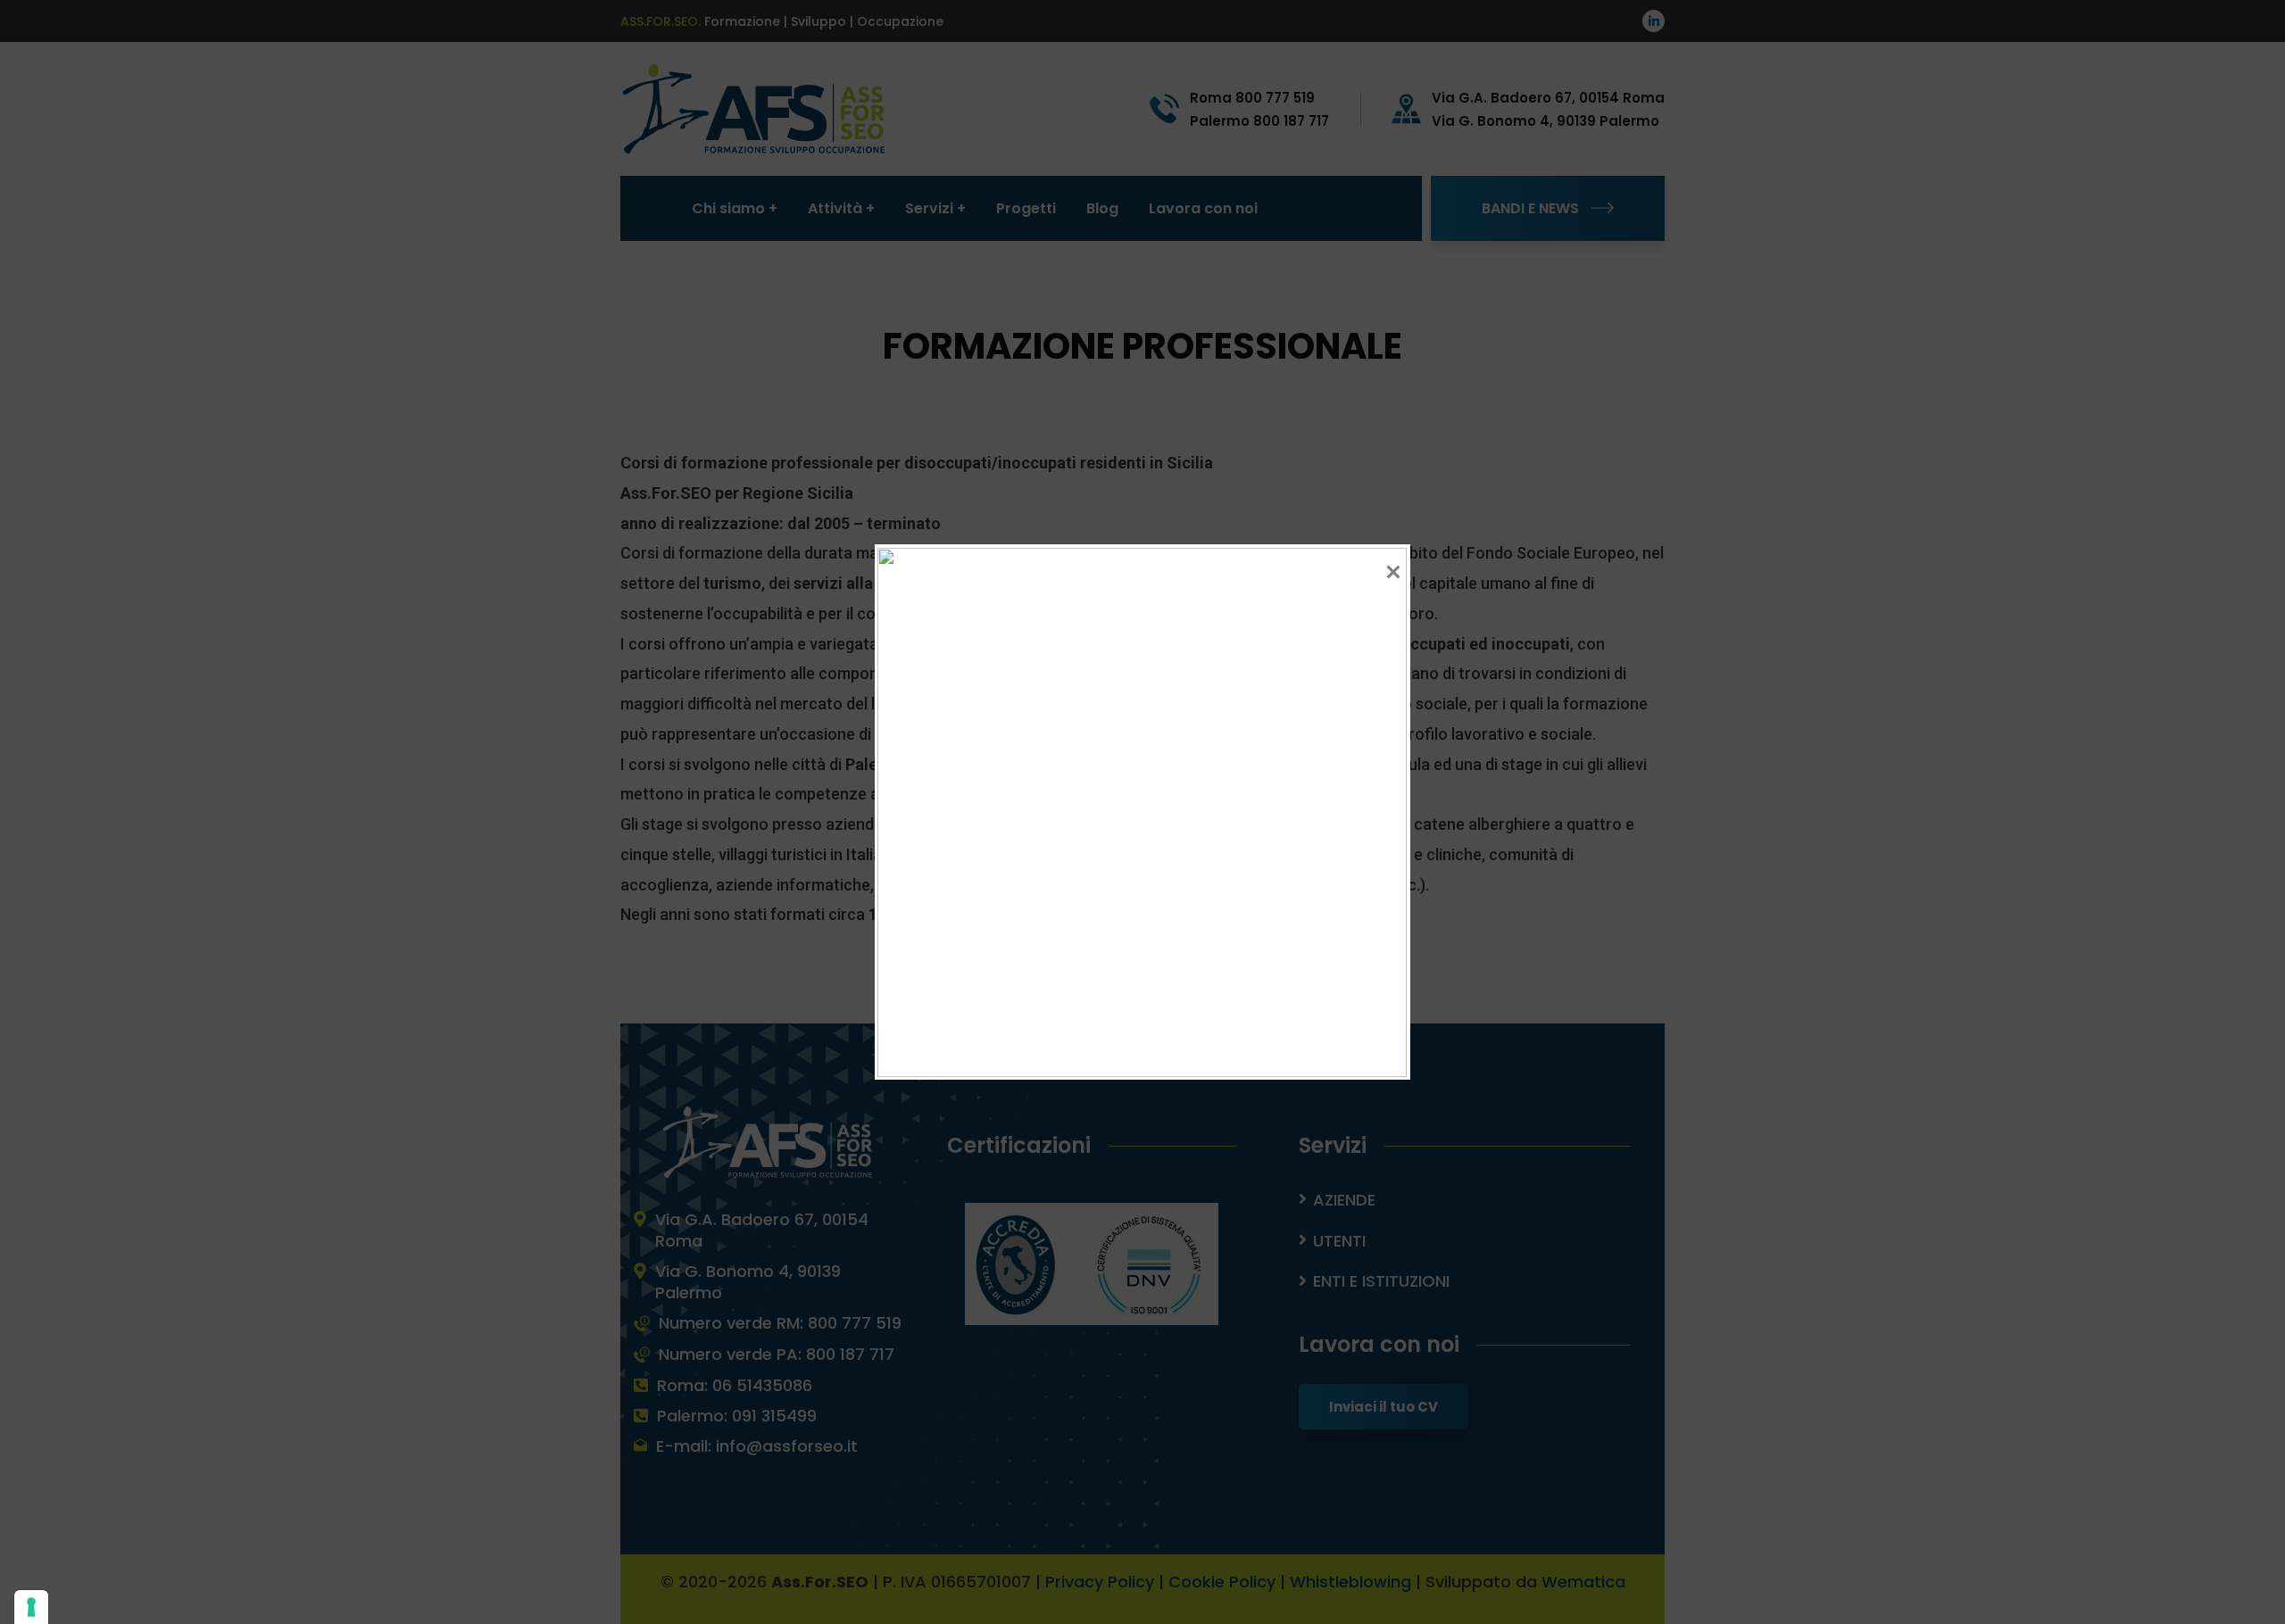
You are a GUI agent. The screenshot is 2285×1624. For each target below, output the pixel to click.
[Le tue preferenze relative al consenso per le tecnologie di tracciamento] (31, 1607)
